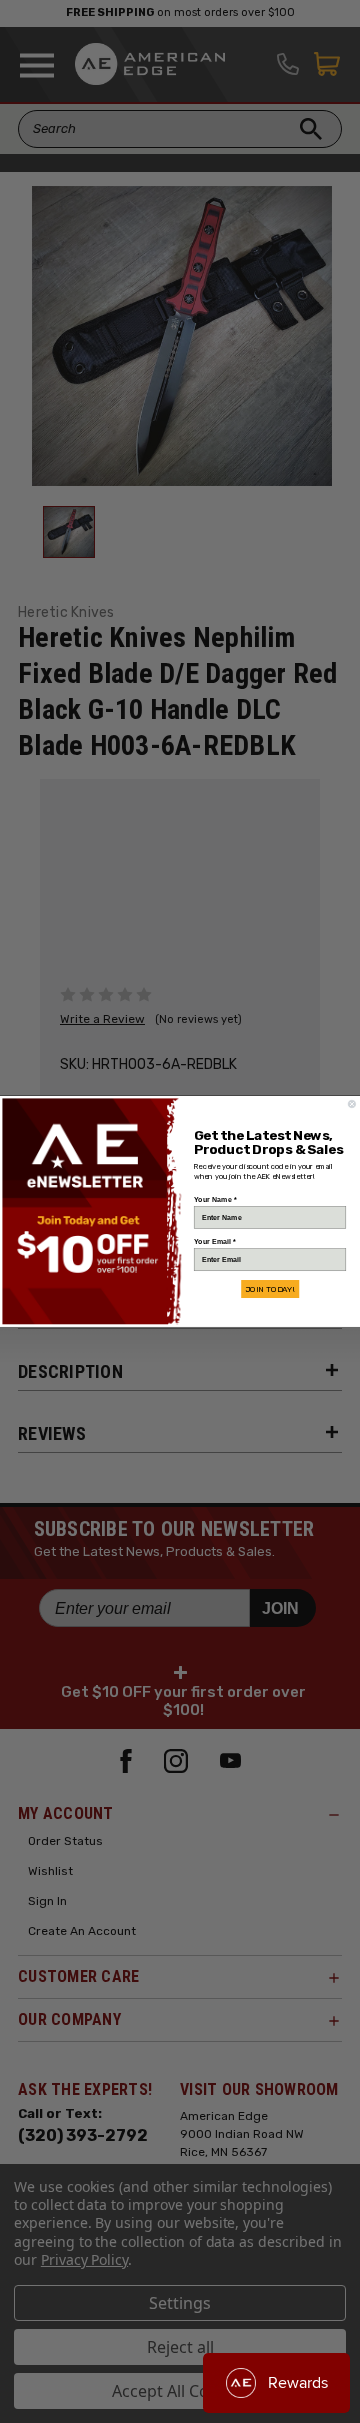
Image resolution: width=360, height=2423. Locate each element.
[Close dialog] (351, 1104)
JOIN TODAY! (269, 1289)
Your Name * (215, 1200)
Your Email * (214, 1242)
